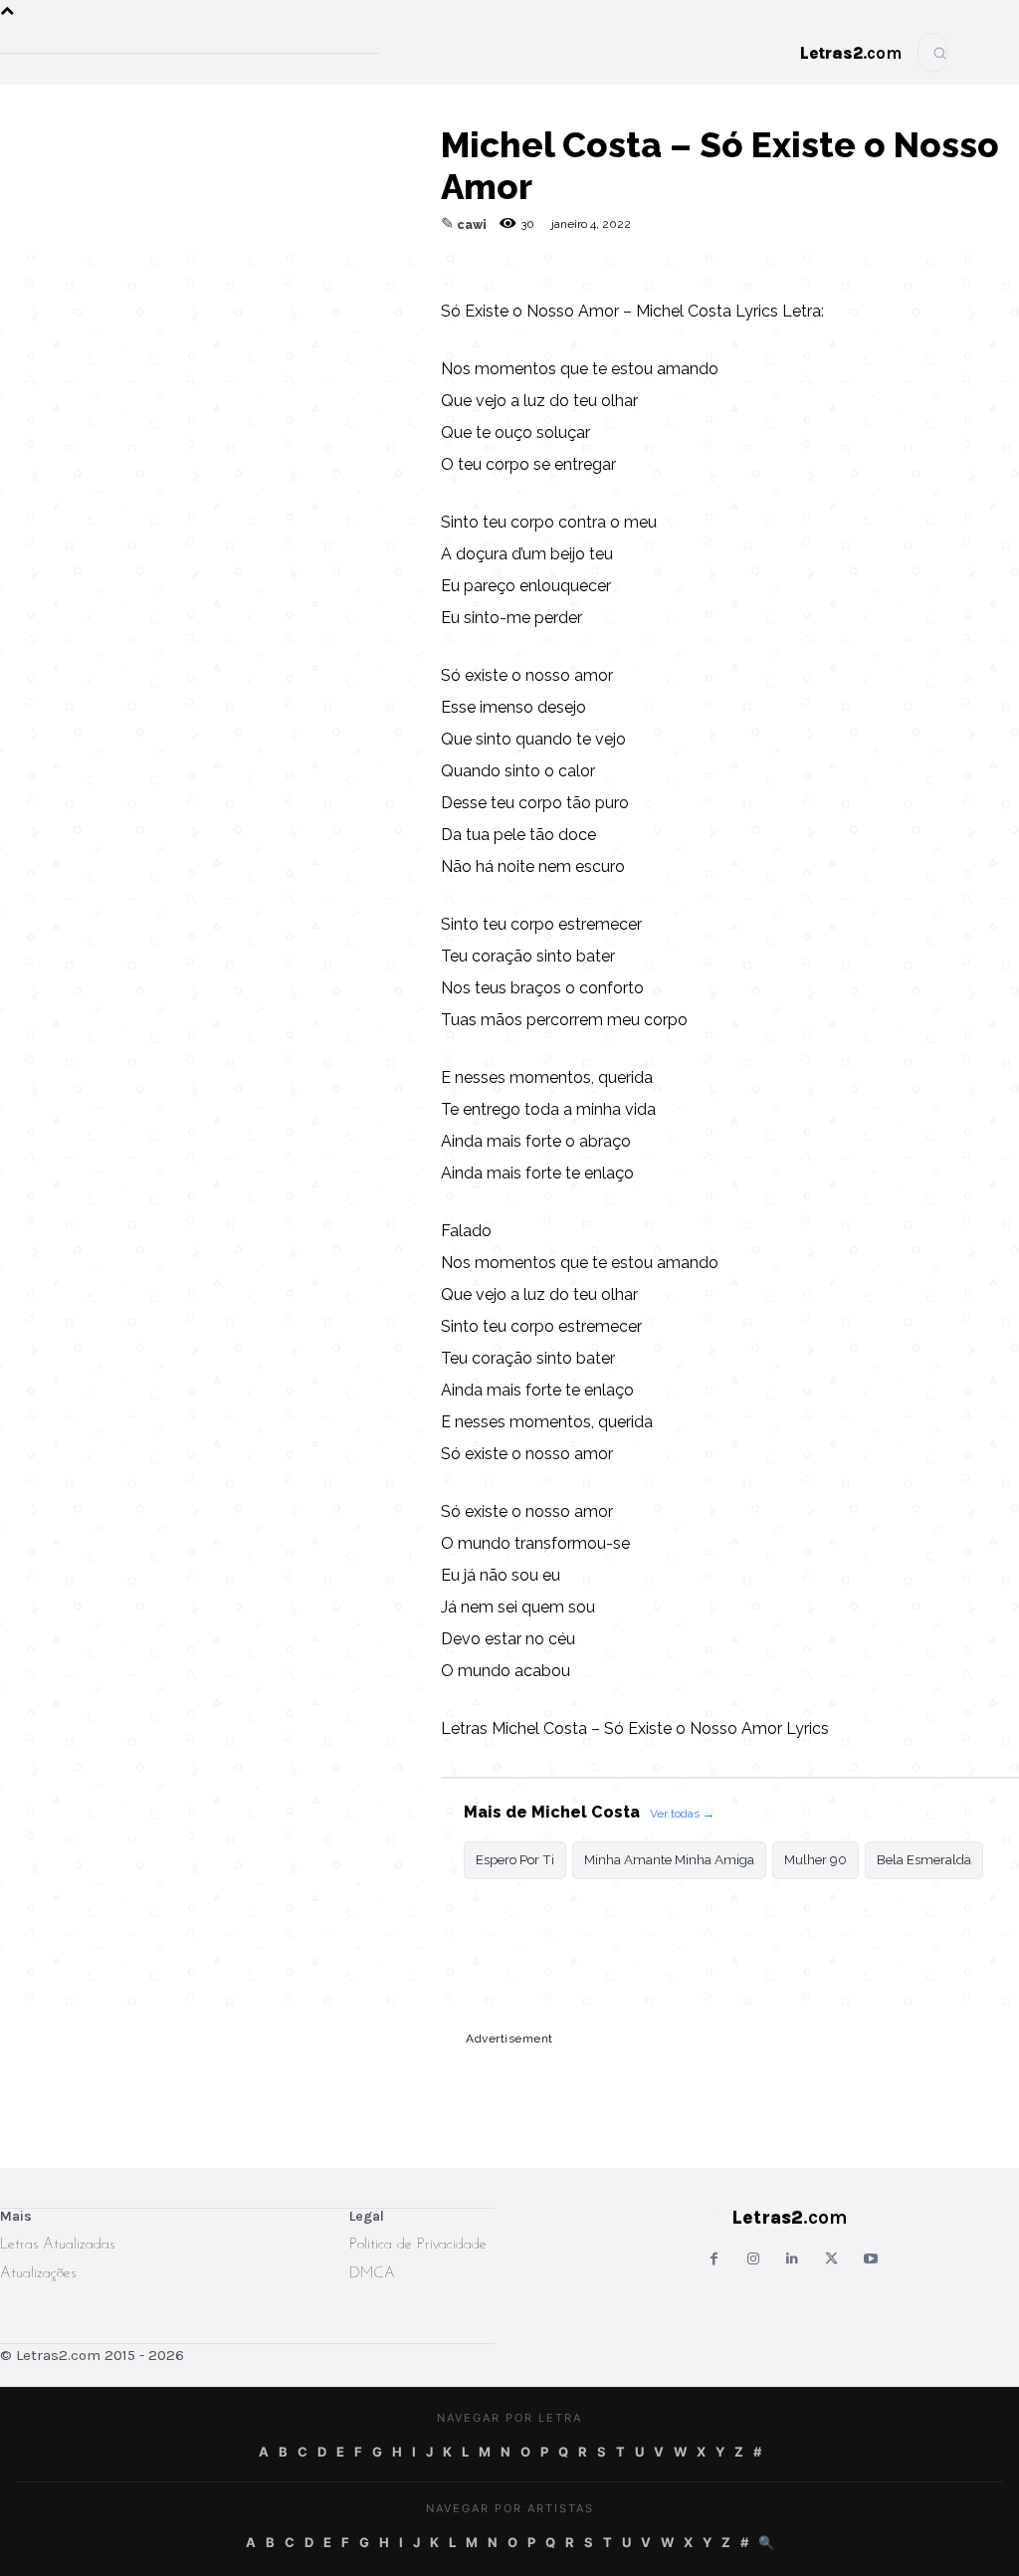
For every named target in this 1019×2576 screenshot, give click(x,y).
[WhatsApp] (242, 295)
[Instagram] (753, 2259)
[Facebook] (196, 295)
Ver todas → (682, 1814)
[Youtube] (870, 2259)
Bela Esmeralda (924, 1860)
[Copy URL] (104, 295)
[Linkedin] (333, 295)
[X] (288, 295)
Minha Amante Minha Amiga (669, 1860)
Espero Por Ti (515, 1860)
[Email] (150, 295)
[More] (380, 295)
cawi (472, 225)
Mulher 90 (815, 1860)
